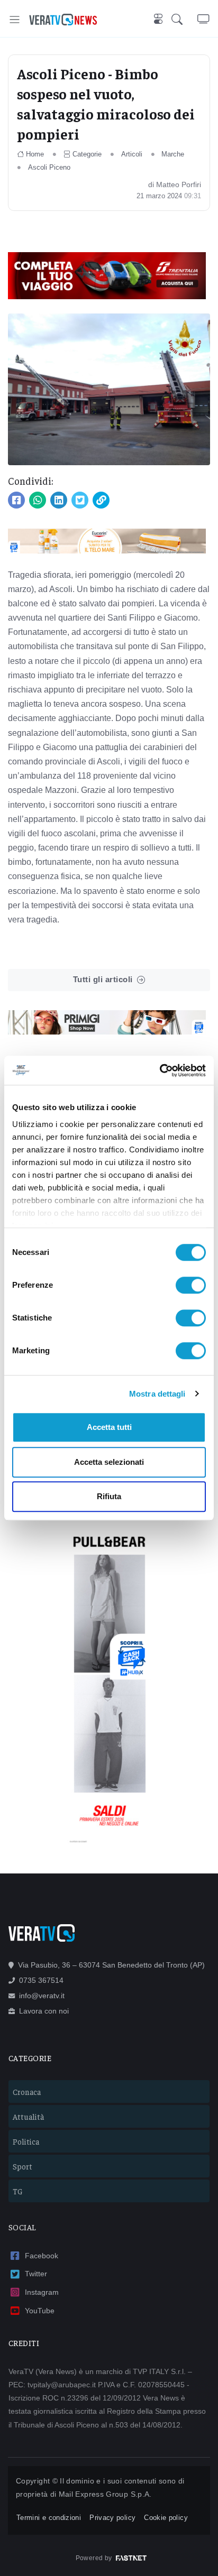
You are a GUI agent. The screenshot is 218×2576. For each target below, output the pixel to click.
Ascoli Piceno (49, 167)
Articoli (132, 154)
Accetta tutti (109, 1427)
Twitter (36, 2274)
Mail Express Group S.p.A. (105, 2494)
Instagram (42, 2292)
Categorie (87, 154)
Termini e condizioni (49, 2518)
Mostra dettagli (157, 1394)
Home (35, 154)
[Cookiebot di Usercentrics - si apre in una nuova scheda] (160, 1070)
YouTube (40, 2311)
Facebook (42, 2256)
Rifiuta (109, 1496)
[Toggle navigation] (15, 19)
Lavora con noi (44, 2011)
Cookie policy (166, 2518)
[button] (184, 20)
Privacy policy (112, 2518)
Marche (173, 154)
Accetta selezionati (109, 1462)
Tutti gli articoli (103, 979)
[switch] (191, 1285)
